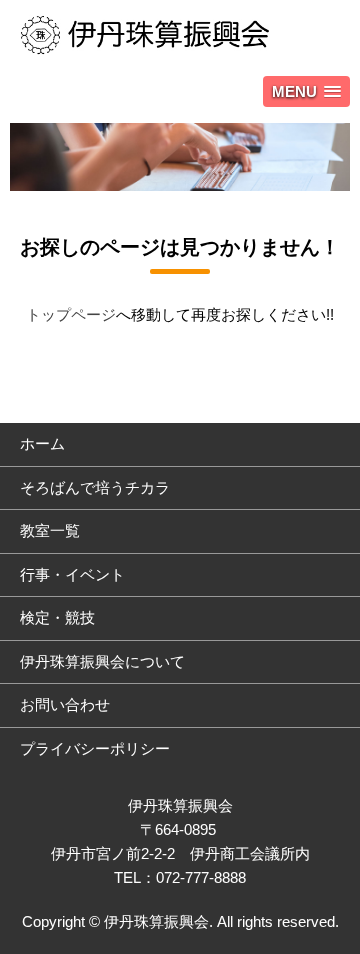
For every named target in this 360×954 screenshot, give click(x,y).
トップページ (71, 314)
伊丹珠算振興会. (158, 921)
